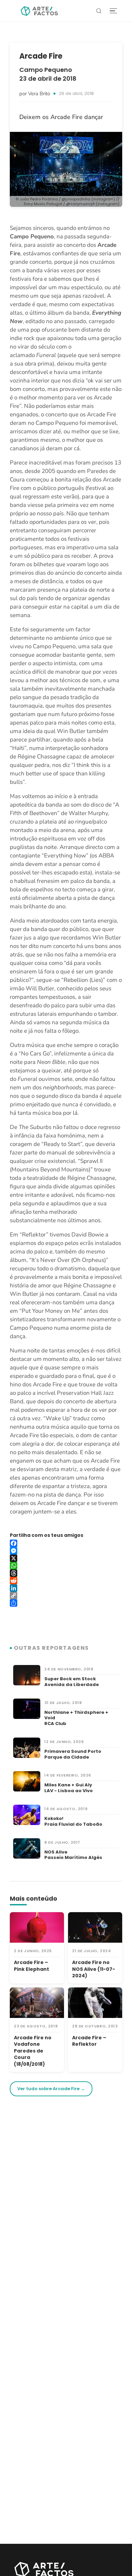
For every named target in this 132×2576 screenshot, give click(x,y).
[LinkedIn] (66, 1588)
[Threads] (66, 1573)
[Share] (66, 1603)
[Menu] (113, 11)
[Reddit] (66, 1581)
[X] (66, 1558)
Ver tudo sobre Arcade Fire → (51, 2089)
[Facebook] (66, 1543)
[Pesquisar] (99, 11)
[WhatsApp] (66, 1566)
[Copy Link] (66, 1596)
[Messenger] (66, 1551)
